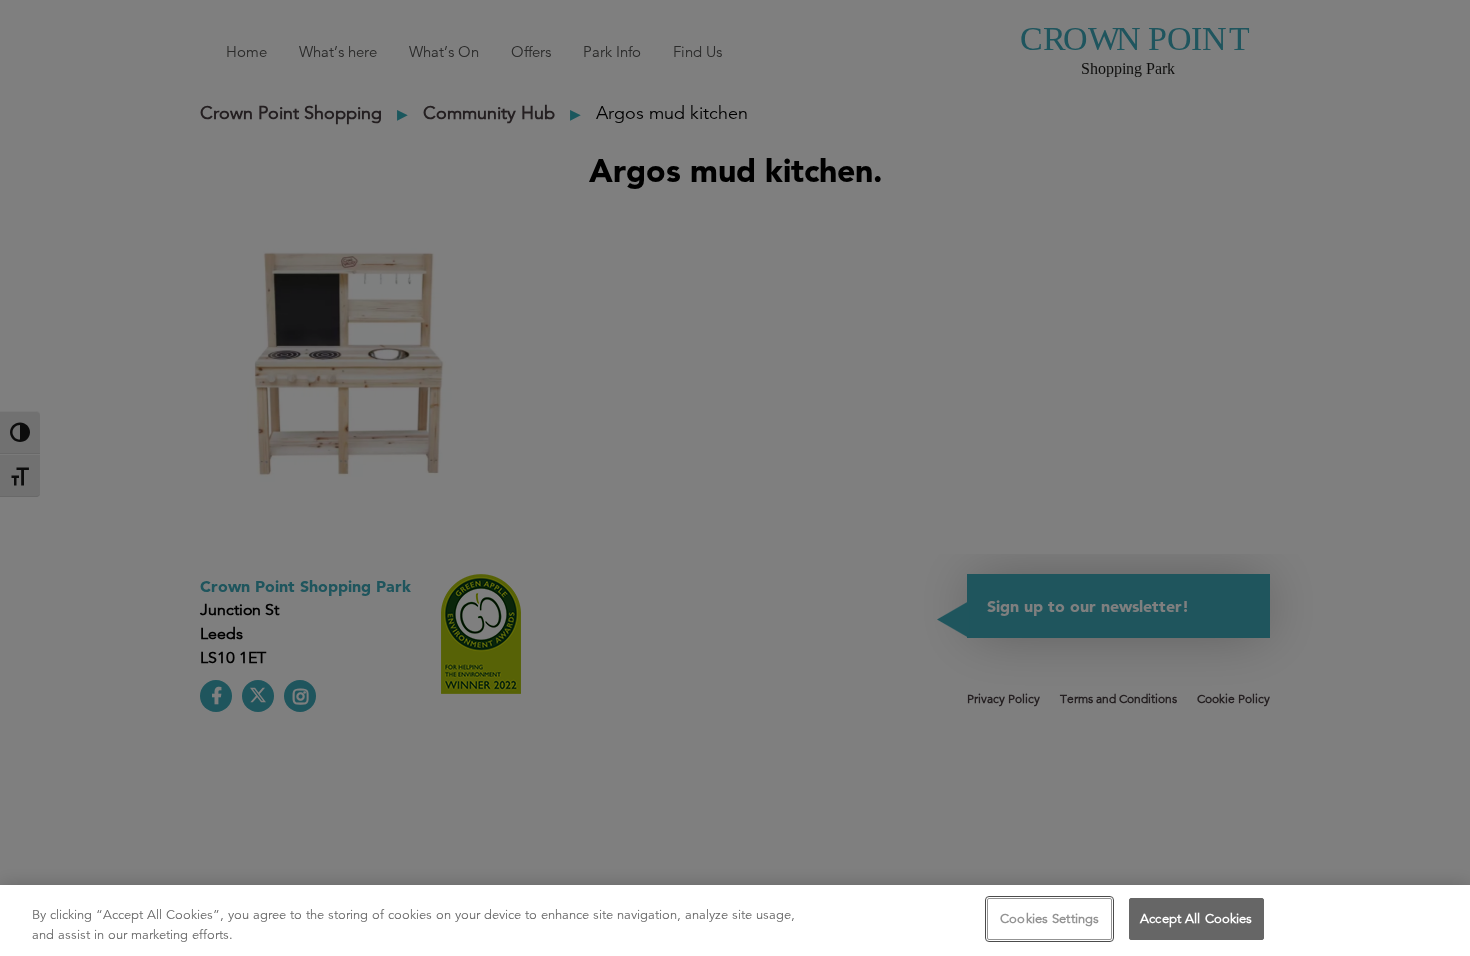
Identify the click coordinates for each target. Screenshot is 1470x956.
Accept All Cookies (1196, 918)
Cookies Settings (1049, 918)
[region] (735, 920)
